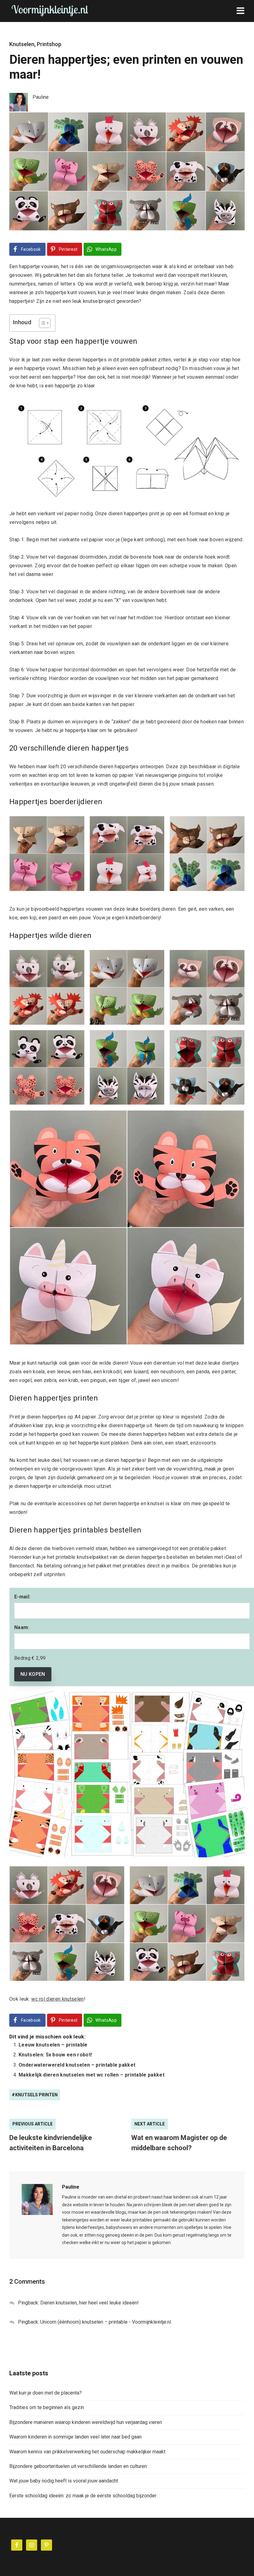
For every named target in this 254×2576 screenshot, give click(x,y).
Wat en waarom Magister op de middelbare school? (179, 2143)
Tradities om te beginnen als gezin (47, 2407)
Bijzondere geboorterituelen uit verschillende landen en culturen (78, 2466)
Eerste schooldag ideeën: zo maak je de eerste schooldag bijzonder (83, 2496)
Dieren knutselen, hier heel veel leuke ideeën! (90, 2303)
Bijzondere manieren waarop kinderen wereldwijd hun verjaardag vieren (86, 2422)
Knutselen (22, 44)
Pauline (71, 2187)
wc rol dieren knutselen (57, 1999)
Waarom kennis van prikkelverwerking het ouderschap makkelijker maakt (87, 2452)
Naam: (22, 1627)
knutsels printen (36, 2095)
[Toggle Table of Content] (42, 323)
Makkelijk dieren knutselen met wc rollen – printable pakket (92, 2075)
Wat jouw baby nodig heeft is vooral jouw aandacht (64, 2481)
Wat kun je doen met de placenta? (46, 2393)
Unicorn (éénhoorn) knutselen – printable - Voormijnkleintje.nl (106, 2322)
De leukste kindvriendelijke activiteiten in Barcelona (51, 2143)
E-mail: (22, 1597)
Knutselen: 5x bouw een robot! (55, 2055)
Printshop (49, 44)
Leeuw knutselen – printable (53, 2045)
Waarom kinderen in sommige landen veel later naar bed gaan (75, 2437)
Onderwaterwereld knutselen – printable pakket (77, 2065)
